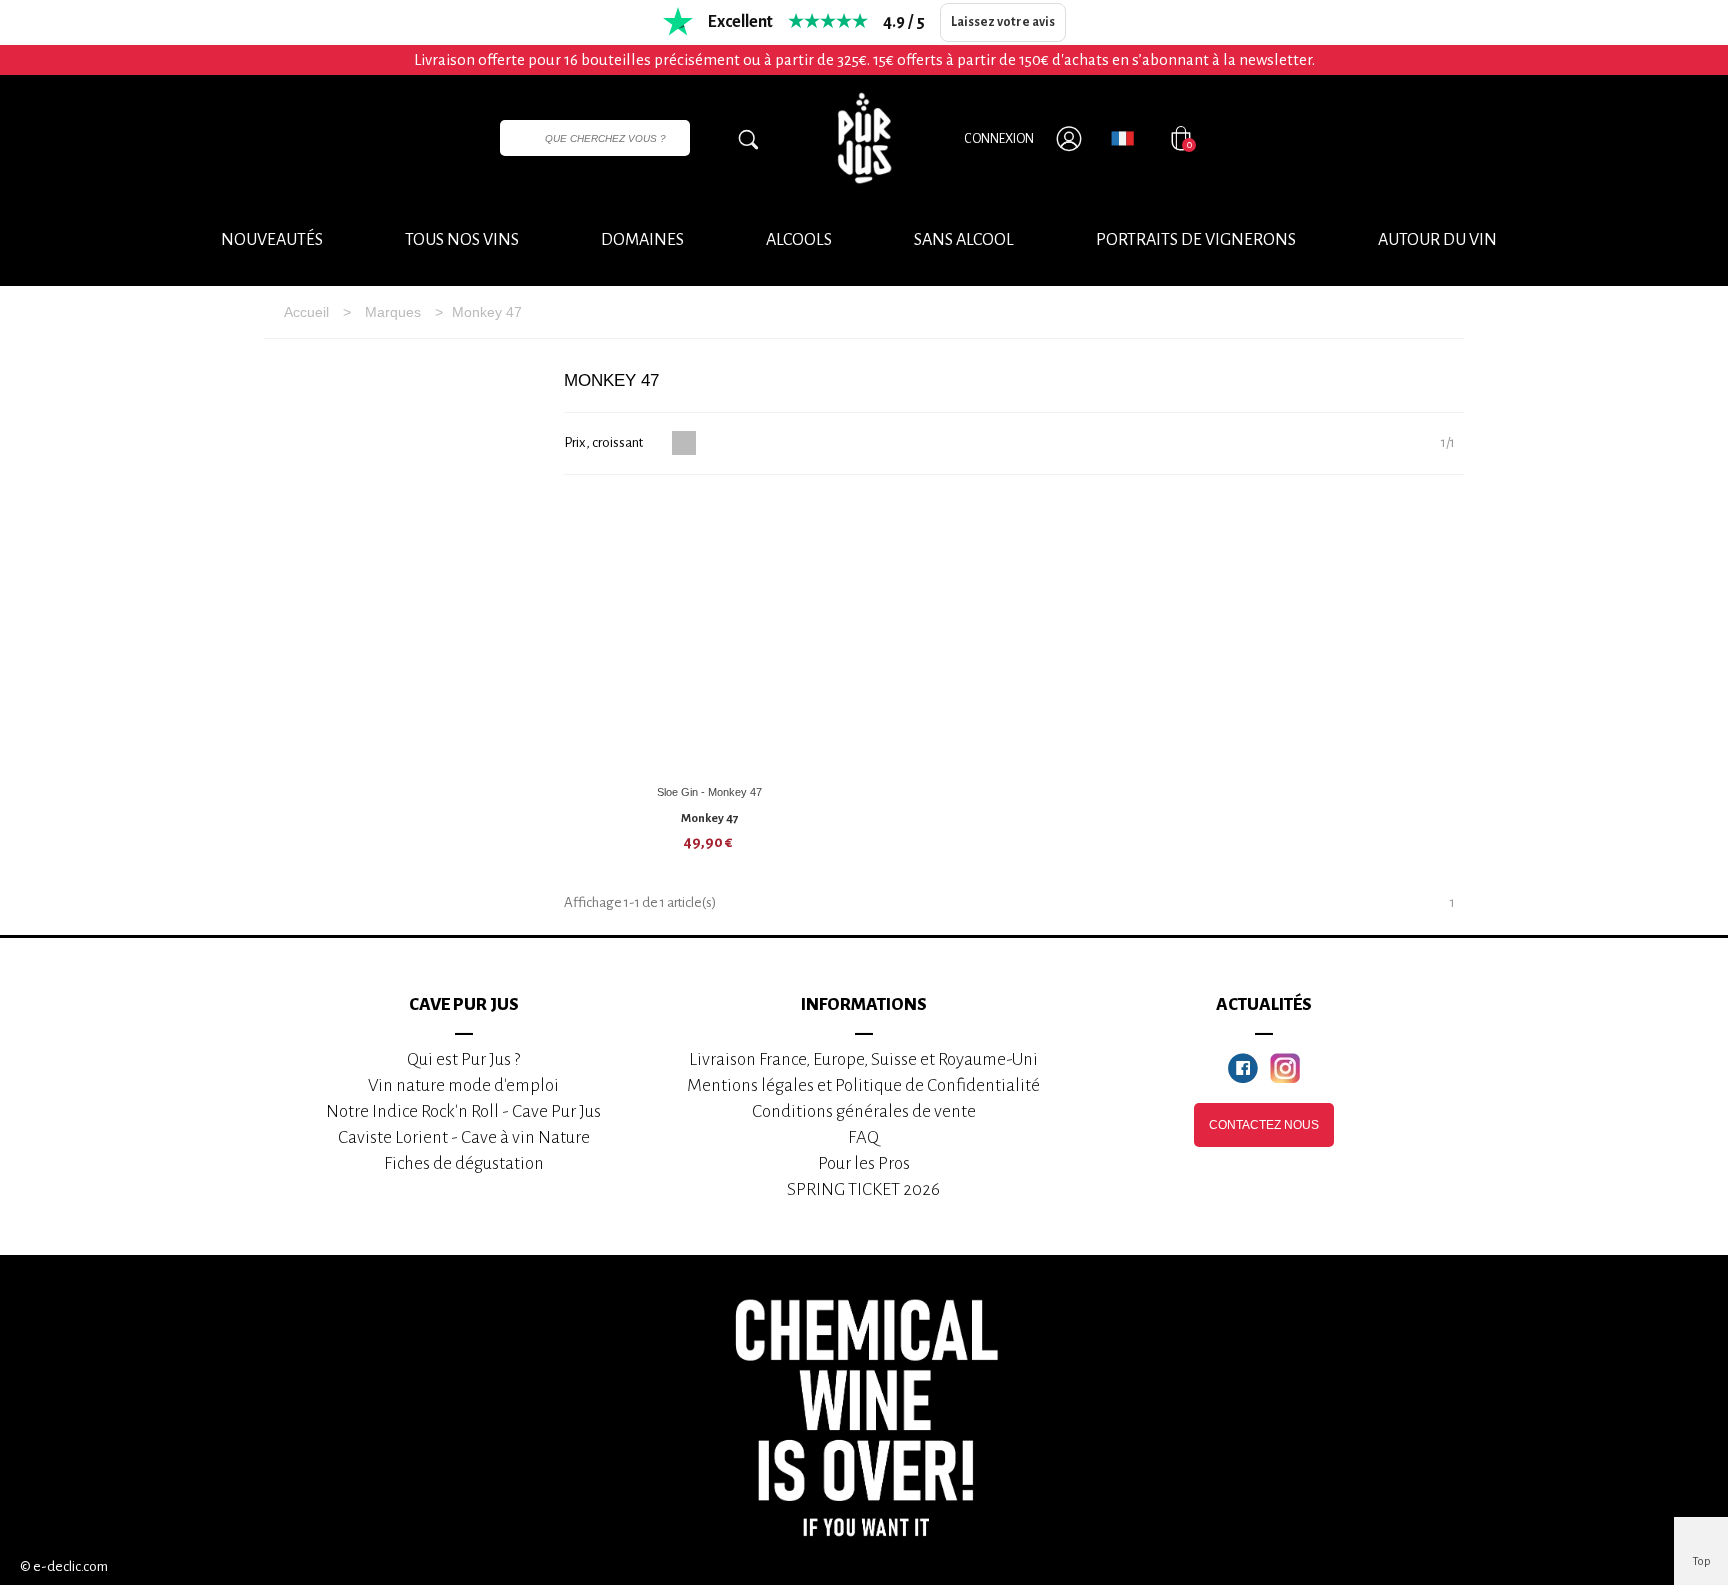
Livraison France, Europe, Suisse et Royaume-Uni (863, 1059)
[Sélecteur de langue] (1122, 138)
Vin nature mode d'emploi (463, 1085)
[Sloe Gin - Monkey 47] (710, 635)
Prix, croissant (604, 442)
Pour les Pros (864, 1163)
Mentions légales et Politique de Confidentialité (863, 1085)
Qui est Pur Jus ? (463, 1059)
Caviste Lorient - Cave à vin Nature (464, 1137)
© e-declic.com (64, 1566)
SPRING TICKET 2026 (863, 1189)
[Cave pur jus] (864, 138)
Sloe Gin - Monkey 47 (709, 792)
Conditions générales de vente (864, 1111)
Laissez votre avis (1003, 22)
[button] (1437, 241)
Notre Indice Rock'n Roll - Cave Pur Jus (463, 1111)
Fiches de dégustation (464, 1163)
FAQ (863, 1137)
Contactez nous (1264, 1125)
